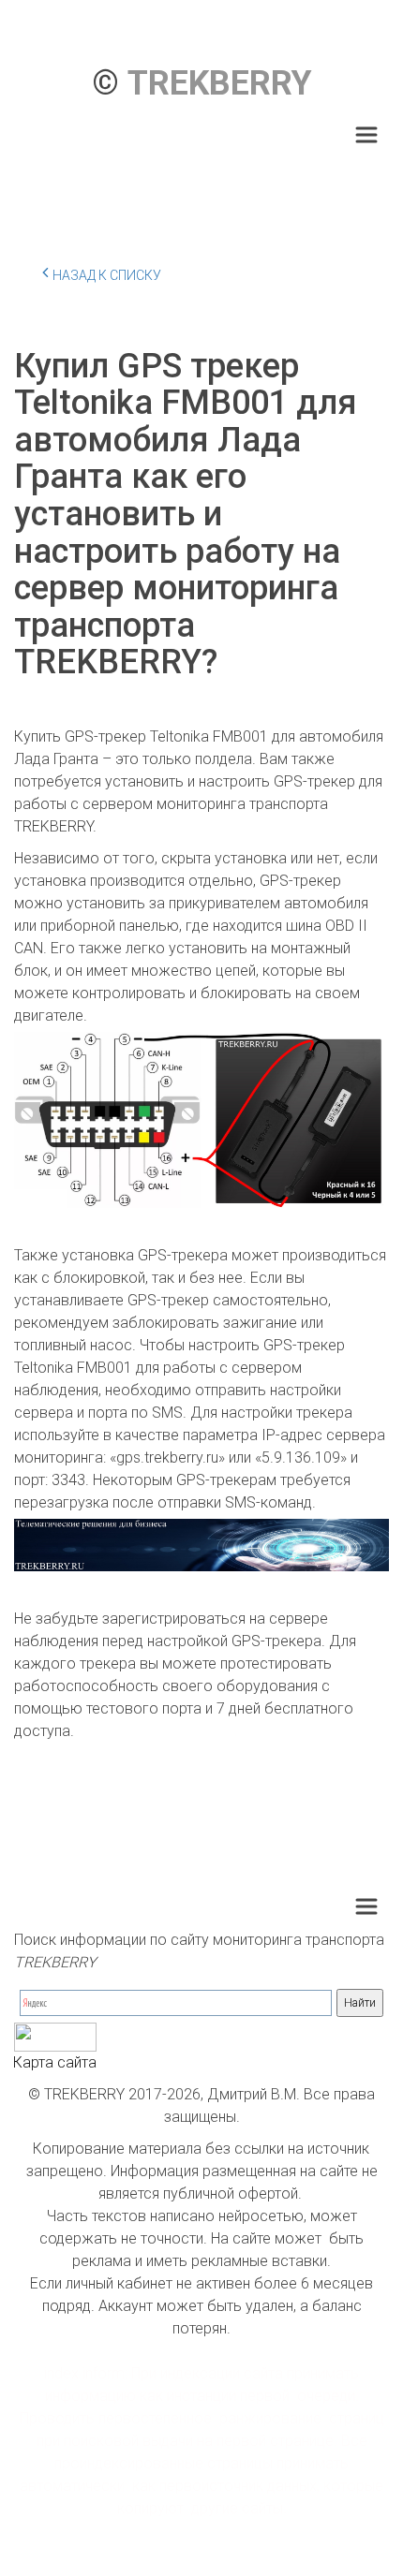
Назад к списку (107, 275)
